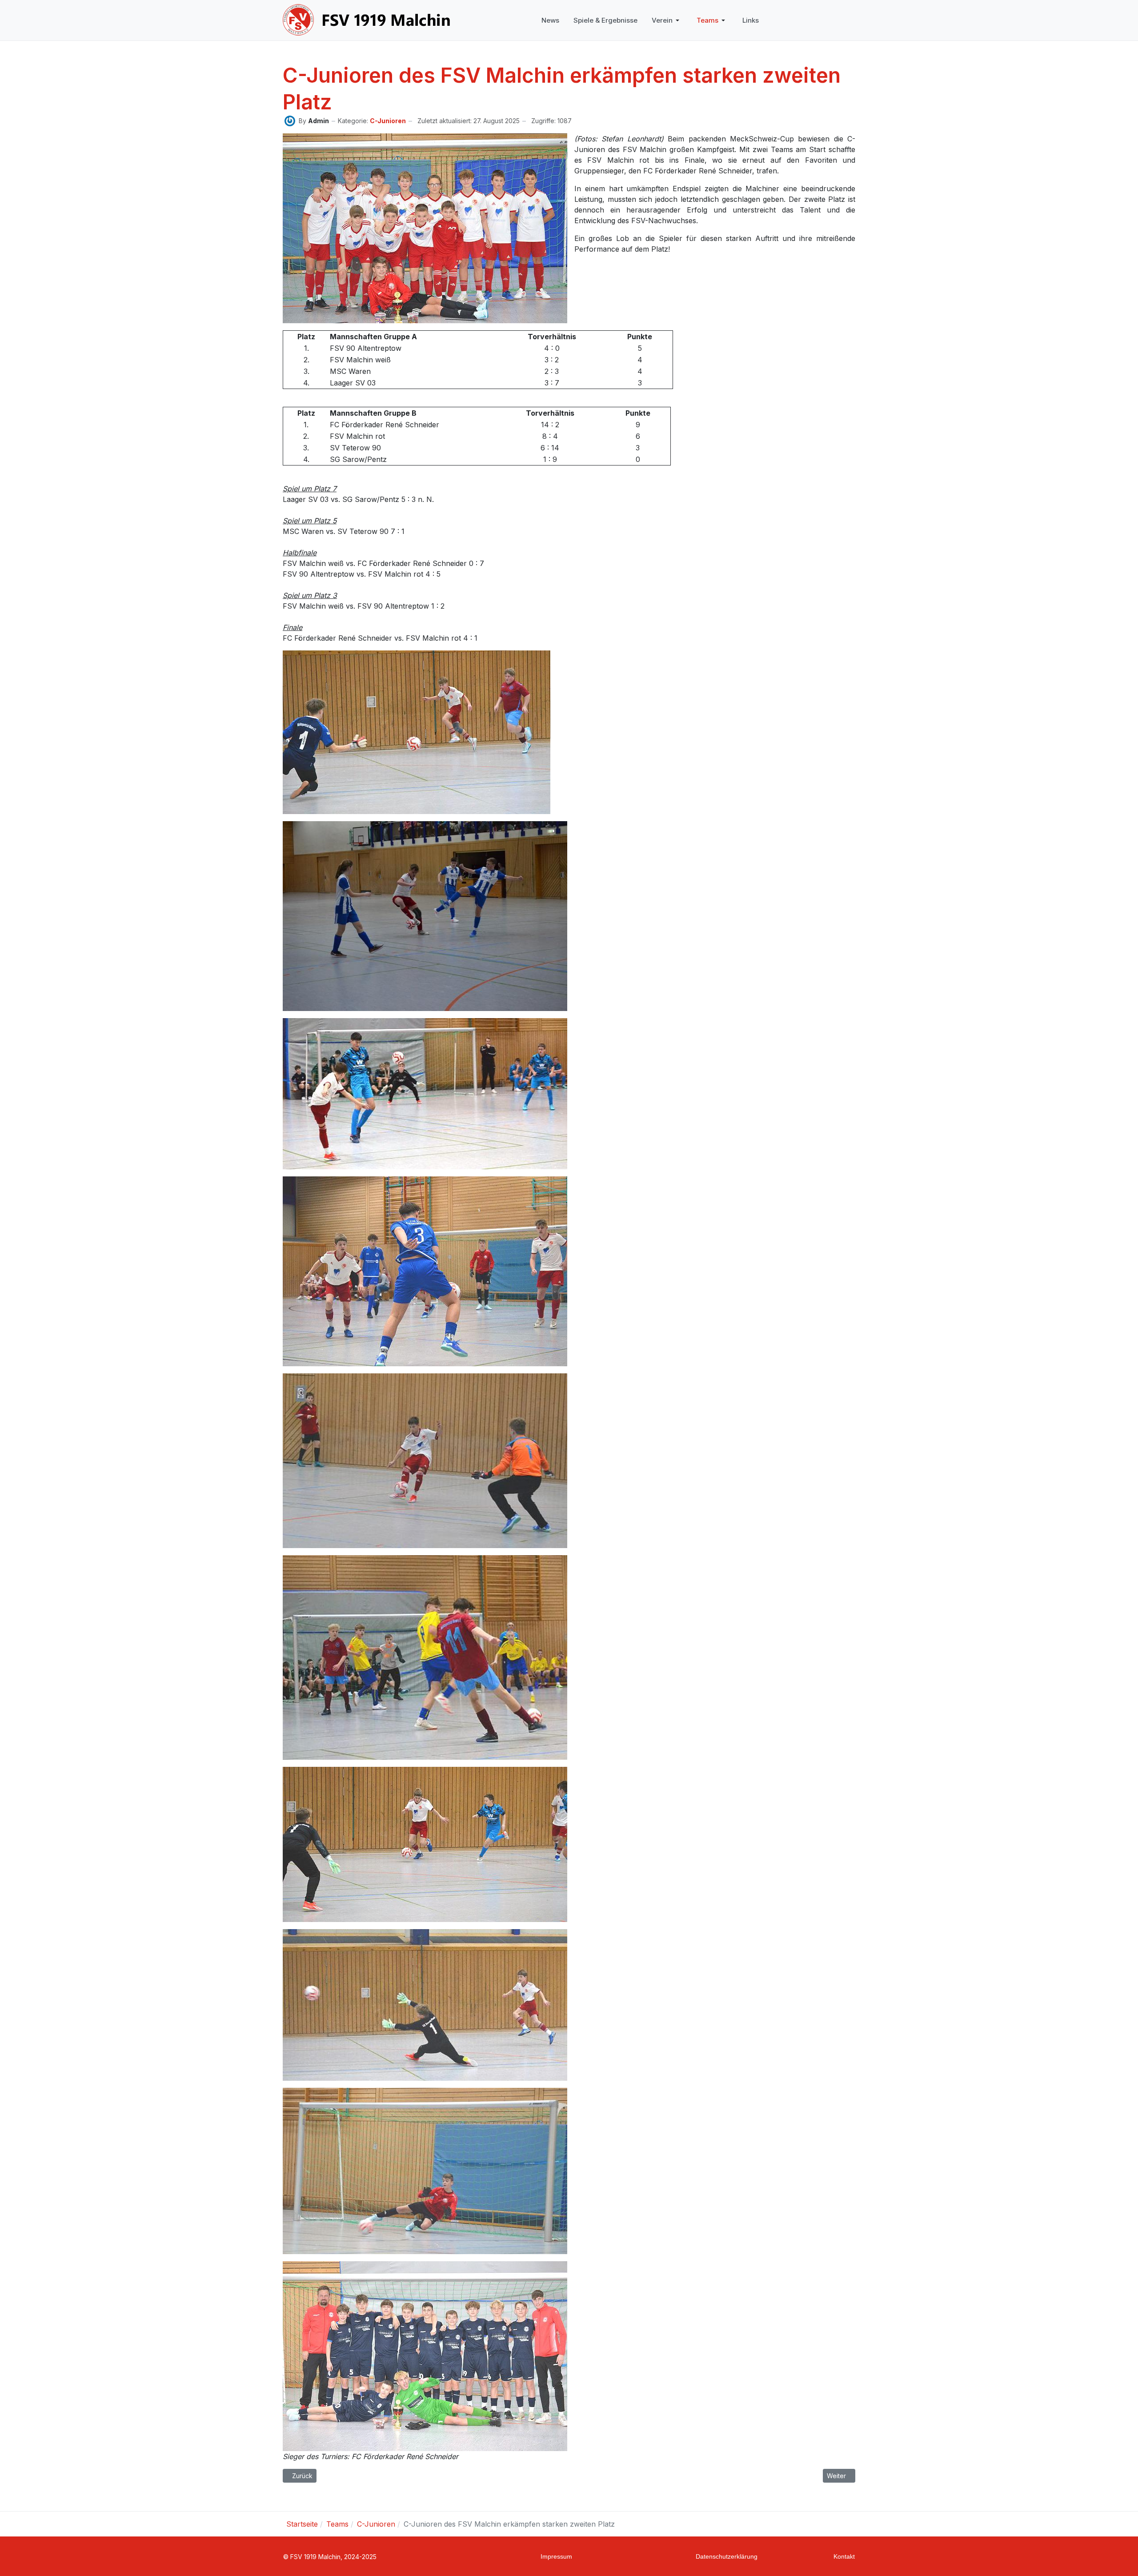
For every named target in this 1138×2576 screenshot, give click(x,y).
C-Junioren (388, 121)
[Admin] (290, 120)
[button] (667, 20)
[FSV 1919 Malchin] (367, 20)
